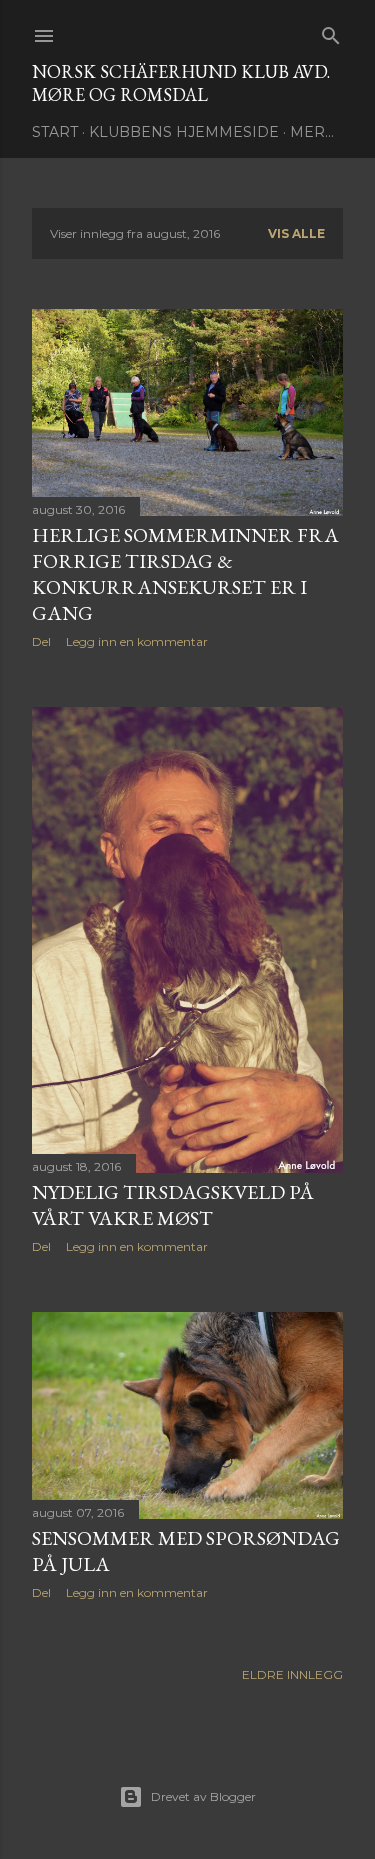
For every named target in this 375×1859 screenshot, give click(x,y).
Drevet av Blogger (203, 1796)
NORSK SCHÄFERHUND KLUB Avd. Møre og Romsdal (181, 83)
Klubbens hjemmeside (184, 132)
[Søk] (331, 31)
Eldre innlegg (292, 1674)
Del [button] (41, 641)
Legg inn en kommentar (137, 641)
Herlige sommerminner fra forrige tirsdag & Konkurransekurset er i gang (185, 574)
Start (55, 132)
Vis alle (296, 233)
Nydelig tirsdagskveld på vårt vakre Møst (173, 1205)
